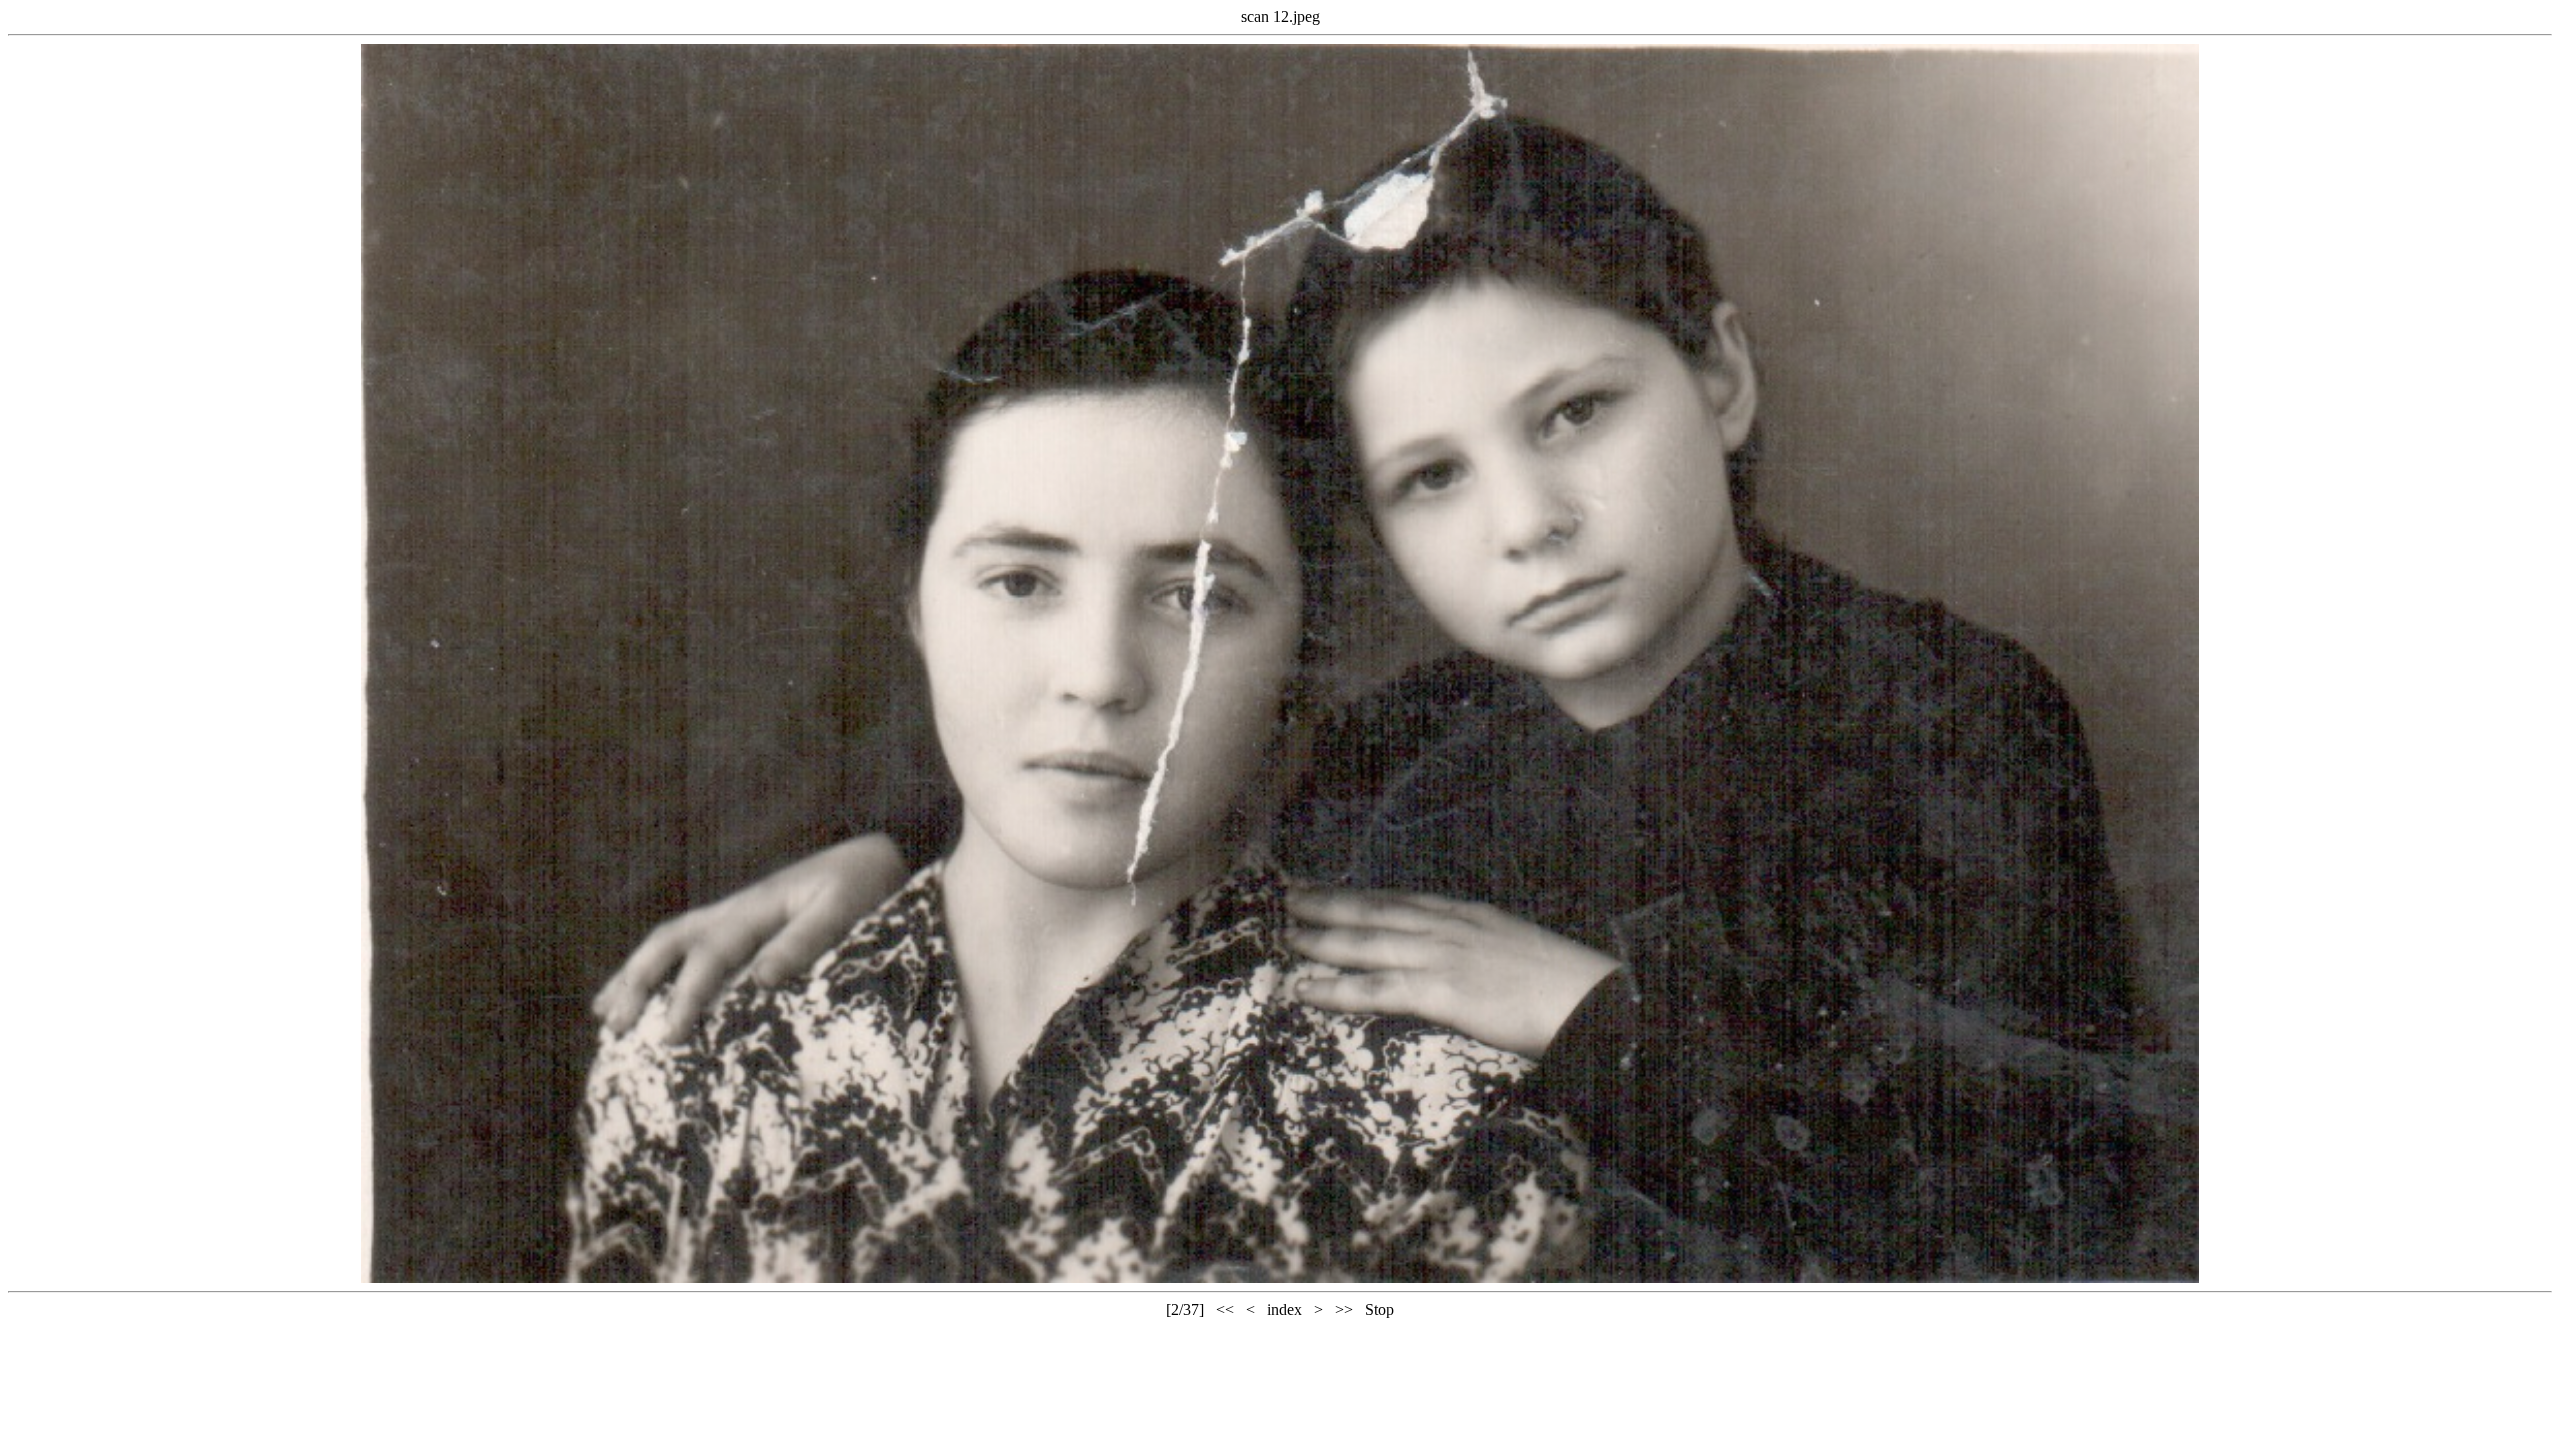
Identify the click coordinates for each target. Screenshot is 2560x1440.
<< (1225, 1309)
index (1284, 1309)
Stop (1379, 1309)
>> (1344, 1309)
